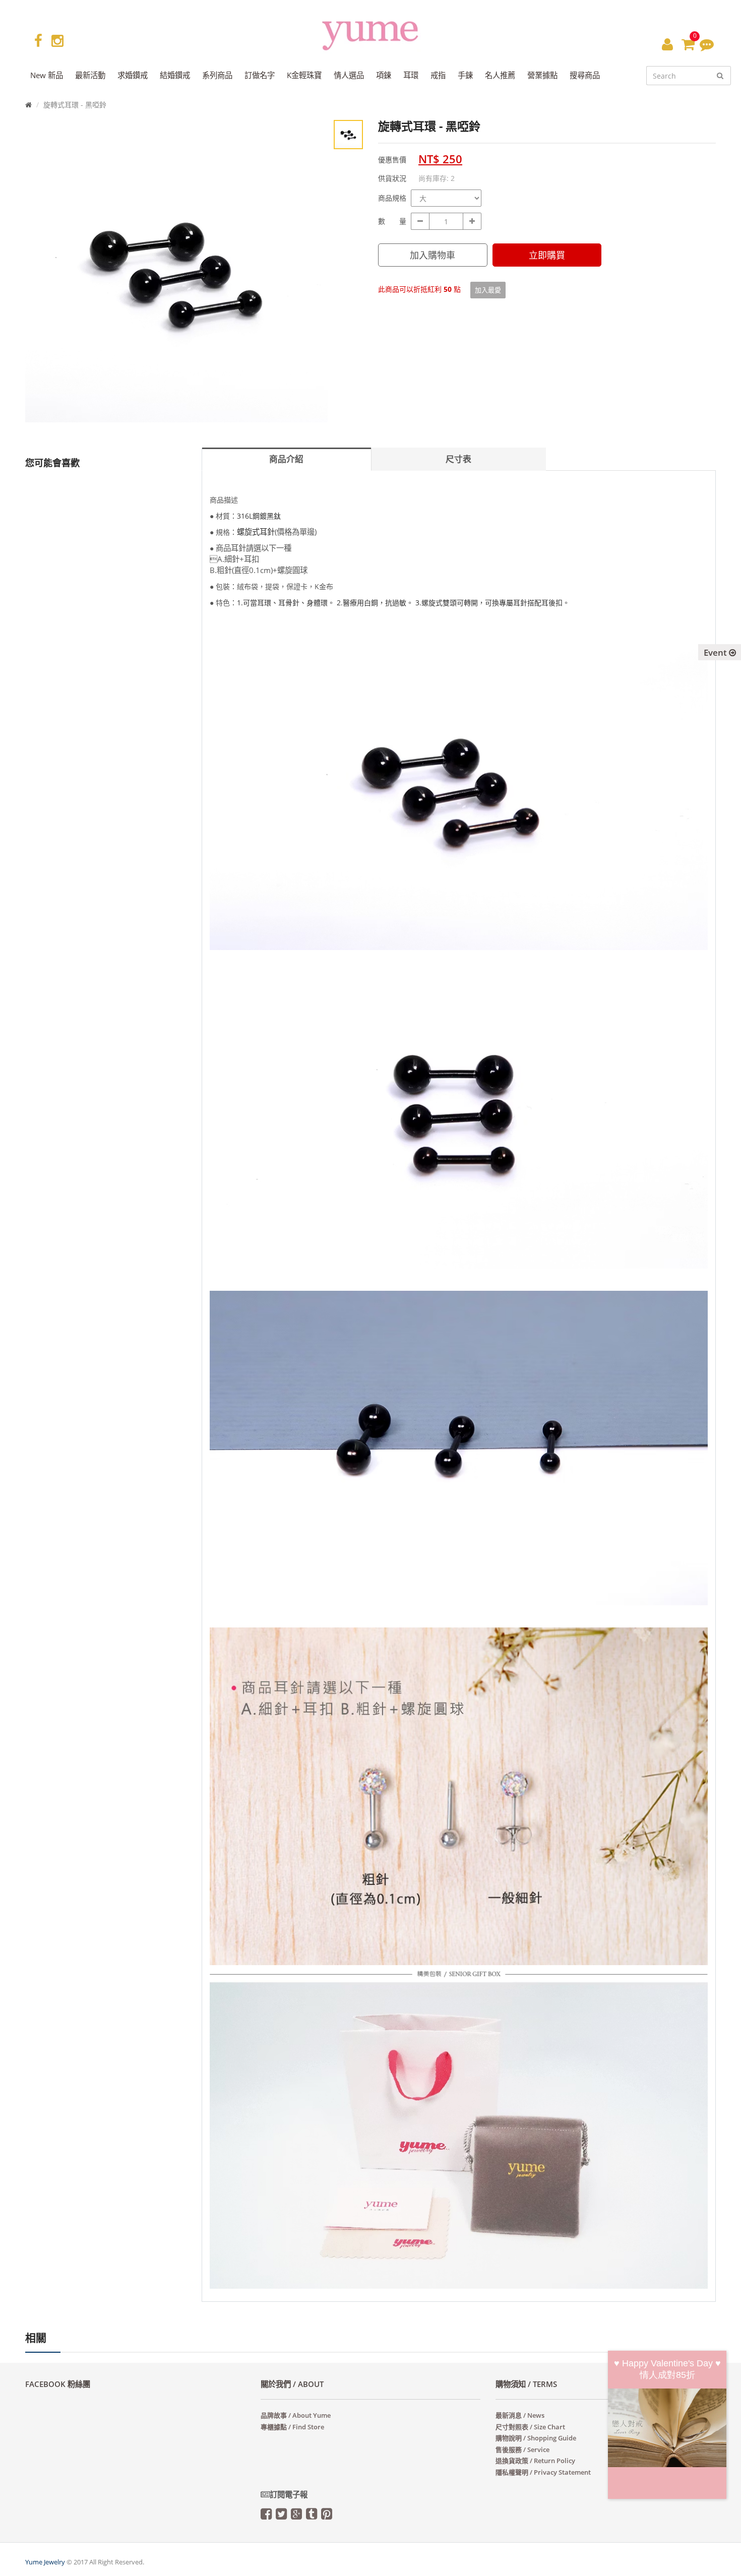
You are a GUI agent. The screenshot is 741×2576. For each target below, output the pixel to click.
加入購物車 (433, 255)
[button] (667, 44)
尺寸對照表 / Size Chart (530, 2427)
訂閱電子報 (289, 2495)
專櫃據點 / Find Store (292, 2427)
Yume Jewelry (45, 2562)
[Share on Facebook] (266, 2516)
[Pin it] (327, 2516)
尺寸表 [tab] (458, 459)
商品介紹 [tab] (286, 459)
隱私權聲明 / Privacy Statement (543, 2472)
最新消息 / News (520, 2415)
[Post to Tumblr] (312, 2516)
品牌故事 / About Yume (296, 2415)
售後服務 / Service (522, 2449)
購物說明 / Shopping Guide (536, 2438)
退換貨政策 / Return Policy (535, 2461)
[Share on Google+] (296, 2516)
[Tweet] (281, 2516)
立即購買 (547, 255)
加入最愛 (488, 290)
